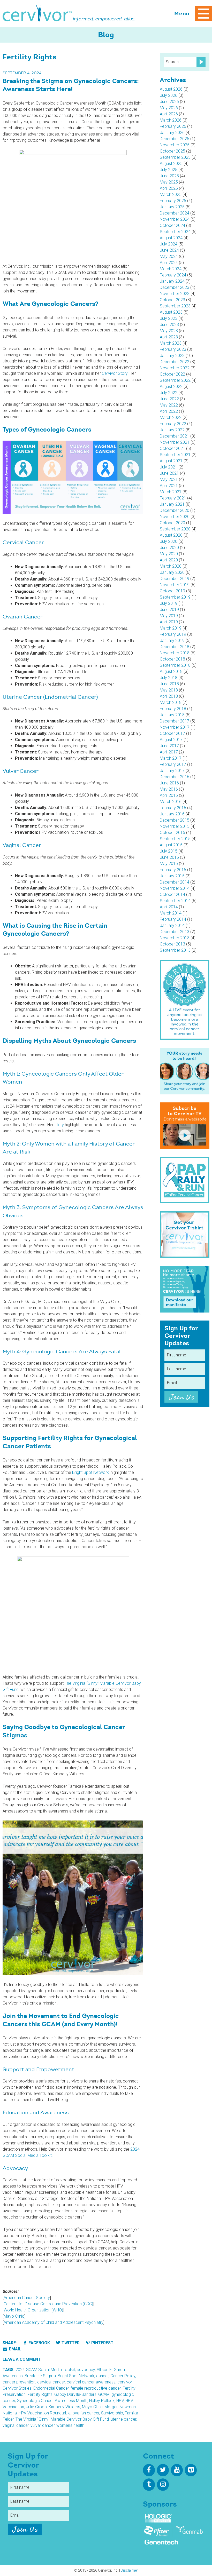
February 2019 (173, 634)
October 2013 (172, 944)
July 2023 (169, 318)
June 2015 (169, 857)
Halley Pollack (102, 2401)
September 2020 (175, 529)
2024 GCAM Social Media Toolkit (45, 2370)
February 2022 (173, 424)
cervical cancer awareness (91, 2382)
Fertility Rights (40, 2394)
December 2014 (175, 882)
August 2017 (171, 740)
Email (15, 2349)
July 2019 (169, 603)
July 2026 (169, 95)
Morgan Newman (120, 2407)
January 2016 (172, 814)
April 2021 (169, 486)
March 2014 (171, 913)
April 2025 (169, 188)
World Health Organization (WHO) (33, 2310)
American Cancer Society (27, 2298)
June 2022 (169, 399)
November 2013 (175, 938)
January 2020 (172, 572)
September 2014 (175, 901)
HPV (120, 2401)
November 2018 (175, 653)
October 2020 (172, 523)
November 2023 (175, 294)
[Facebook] (149, 2470)
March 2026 (171, 120)
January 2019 (172, 641)
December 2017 (175, 721)
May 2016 (169, 789)
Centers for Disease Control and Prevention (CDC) (48, 2304)
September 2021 (175, 455)
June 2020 (169, 548)
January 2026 (172, 133)
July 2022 (169, 393)
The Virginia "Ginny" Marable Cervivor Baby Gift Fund (62, 2419)
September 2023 (175, 306)
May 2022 (169, 405)
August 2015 (171, 845)
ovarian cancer (86, 2413)
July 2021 (169, 467)
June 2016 (169, 783)
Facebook (39, 2343)
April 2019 (169, 622)
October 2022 (172, 374)
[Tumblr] (149, 2485)
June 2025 (169, 176)
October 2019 (172, 591)
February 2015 (173, 870)
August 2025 (171, 164)
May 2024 (169, 256)
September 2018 (175, 665)
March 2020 (171, 566)
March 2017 (171, 758)
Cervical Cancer (23, 543)
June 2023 (169, 325)
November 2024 (175, 219)
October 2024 (172, 225)
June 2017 (169, 746)
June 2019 (169, 610)
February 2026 (173, 126)
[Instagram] (163, 2485)
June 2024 (169, 250)
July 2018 (169, 678)
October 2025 (172, 151)
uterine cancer (123, 2419)
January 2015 (172, 876)
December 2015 (175, 820)
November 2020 (175, 517)
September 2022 (175, 380)
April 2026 (169, 114)
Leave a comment (22, 2359)
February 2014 (173, 919)
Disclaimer (129, 2570)
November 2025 (175, 145)
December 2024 (175, 213)
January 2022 (172, 430)
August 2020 (171, 535)
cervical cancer (51, 2382)
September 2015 (175, 839)
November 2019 (175, 585)
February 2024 (173, 275)
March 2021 (171, 492)
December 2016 (175, 777)
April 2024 (169, 263)
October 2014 (172, 895)
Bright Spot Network (90, 1472)
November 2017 (175, 727)
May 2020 (169, 554)
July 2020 (169, 541)
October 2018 (172, 659)
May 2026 (169, 108)
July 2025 (169, 170)
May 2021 (169, 479)
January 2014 (172, 925)
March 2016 (171, 802)
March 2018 (171, 702)
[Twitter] (163, 2470)
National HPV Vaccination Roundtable (37, 2413)
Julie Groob (36, 2407)
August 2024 (171, 238)
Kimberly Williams (64, 2407)
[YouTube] (177, 2470)
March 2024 (171, 269)
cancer (102, 2376)
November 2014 (175, 888)
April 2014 (169, 907)
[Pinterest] (191, 2470)
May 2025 (169, 182)
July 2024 (169, 244)
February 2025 (173, 201)
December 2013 (175, 932)
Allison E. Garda (111, 2370)
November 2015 (175, 826)
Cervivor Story (115, 373)
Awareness (13, 2376)
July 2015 (169, 851)
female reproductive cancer (96, 2388)
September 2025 (175, 157)
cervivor (125, 2382)
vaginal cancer (16, 2425)
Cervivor (37, 13)
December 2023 (175, 287)
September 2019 (175, 597)
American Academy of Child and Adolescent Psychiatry (54, 2322)
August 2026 (171, 89)
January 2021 (172, 504)
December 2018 (175, 647)
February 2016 (173, 808)
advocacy (86, 2370)
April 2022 (169, 411)
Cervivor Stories (17, 2388)
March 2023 (171, 343)
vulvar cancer (43, 2425)
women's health (70, 2425)
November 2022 (175, 368)
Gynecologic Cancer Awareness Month (52, 2401)
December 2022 (175, 362)
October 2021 (172, 448)
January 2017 (172, 771)
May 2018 (169, 690)
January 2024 (172, 281)
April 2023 (169, 337)
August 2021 (171, 461)
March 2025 (171, 194)
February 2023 (173, 349)
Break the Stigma (40, 2376)
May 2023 (169, 331)
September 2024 (175, 232)
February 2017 (173, 764)
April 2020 (169, 560)
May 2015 (169, 864)
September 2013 (175, 950)
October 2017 (172, 733)
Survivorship (112, 2413)
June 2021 (169, 473)
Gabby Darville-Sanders (75, 2394)
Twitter (71, 2343)
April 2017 (169, 752)
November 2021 (175, 442)
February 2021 (173, 498)
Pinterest (102, 2343)
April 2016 (169, 795)
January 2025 (172, 207)
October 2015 (172, 833)
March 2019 (171, 628)
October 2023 (172, 300)
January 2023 (172, 356)
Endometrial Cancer (51, 2388)
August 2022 (171, 387)
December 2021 (175, 436)
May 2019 (169, 616)
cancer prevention (19, 2382)
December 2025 (175, 139)
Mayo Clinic (14, 2316)
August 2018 (171, 671)
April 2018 (169, 696)
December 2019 (175, 579)
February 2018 (173, 709)
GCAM (104, 2394)
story (59, 1125)
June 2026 (169, 102)
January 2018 (172, 715)
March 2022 (171, 418)
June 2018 (169, 684)
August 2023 (171, 312)
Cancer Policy (123, 2376)
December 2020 (175, 510)
